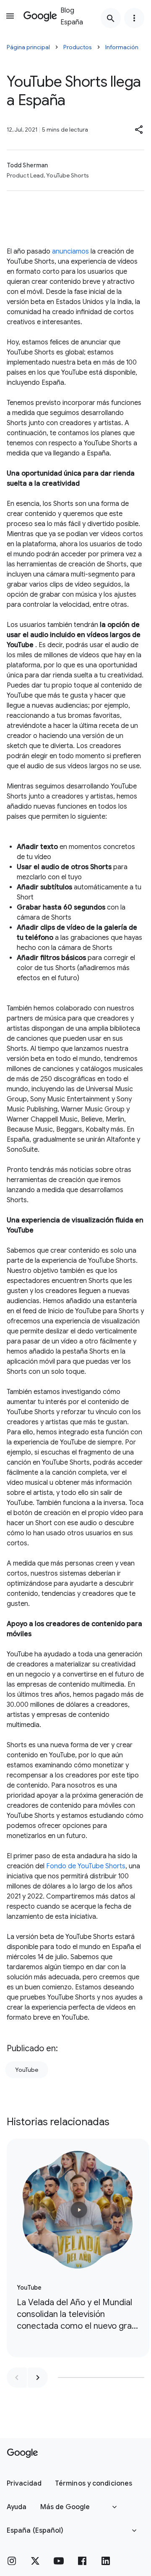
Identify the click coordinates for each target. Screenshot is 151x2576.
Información (122, 47)
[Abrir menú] (10, 16)
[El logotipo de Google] (22, 2453)
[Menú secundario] (134, 18)
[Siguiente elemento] (38, 2378)
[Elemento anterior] (17, 2378)
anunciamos (70, 251)
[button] (139, 130)
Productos (78, 47)
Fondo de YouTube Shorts (86, 1866)
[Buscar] (111, 18)
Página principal (28, 47)
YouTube (27, 2070)
